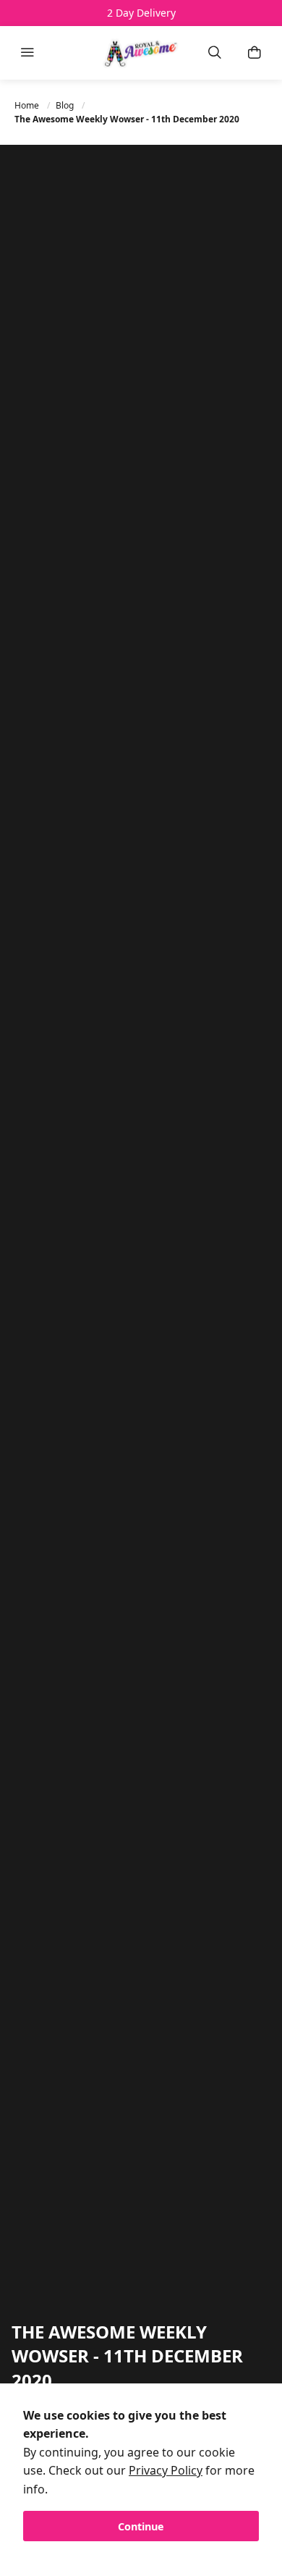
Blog (66, 105)
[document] (141, 2474)
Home (28, 105)
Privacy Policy (166, 2470)
